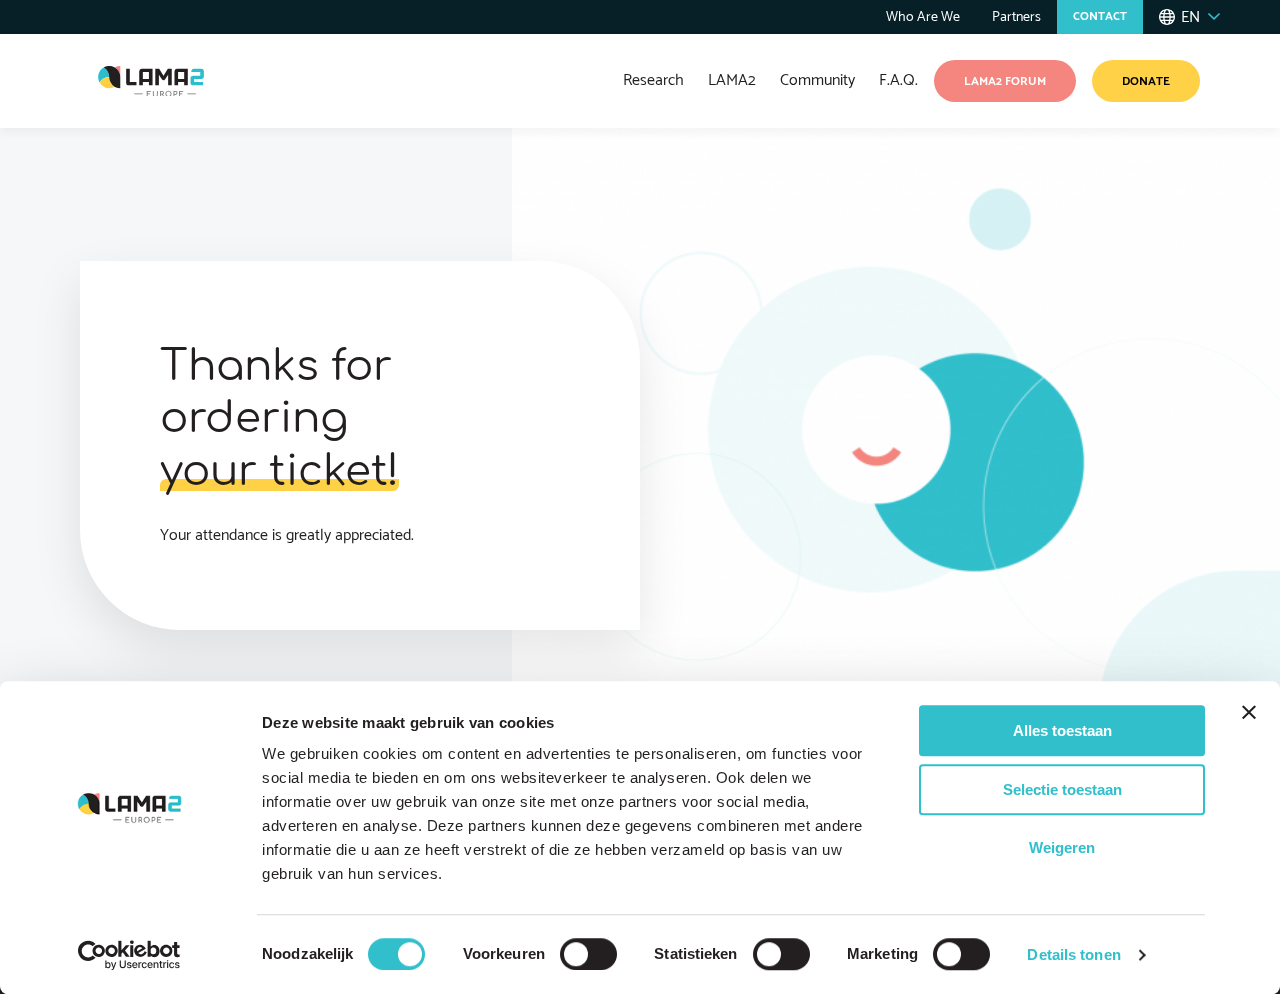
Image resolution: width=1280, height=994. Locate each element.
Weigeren (1062, 847)
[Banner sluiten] (1249, 712)
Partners (1016, 17)
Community (817, 80)
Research (653, 80)
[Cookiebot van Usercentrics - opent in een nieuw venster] (129, 955)
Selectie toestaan (1062, 789)
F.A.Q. (898, 80)
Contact (1100, 16)
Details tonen (1073, 954)
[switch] (588, 954)
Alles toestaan (1062, 730)
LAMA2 (732, 80)
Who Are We (923, 17)
